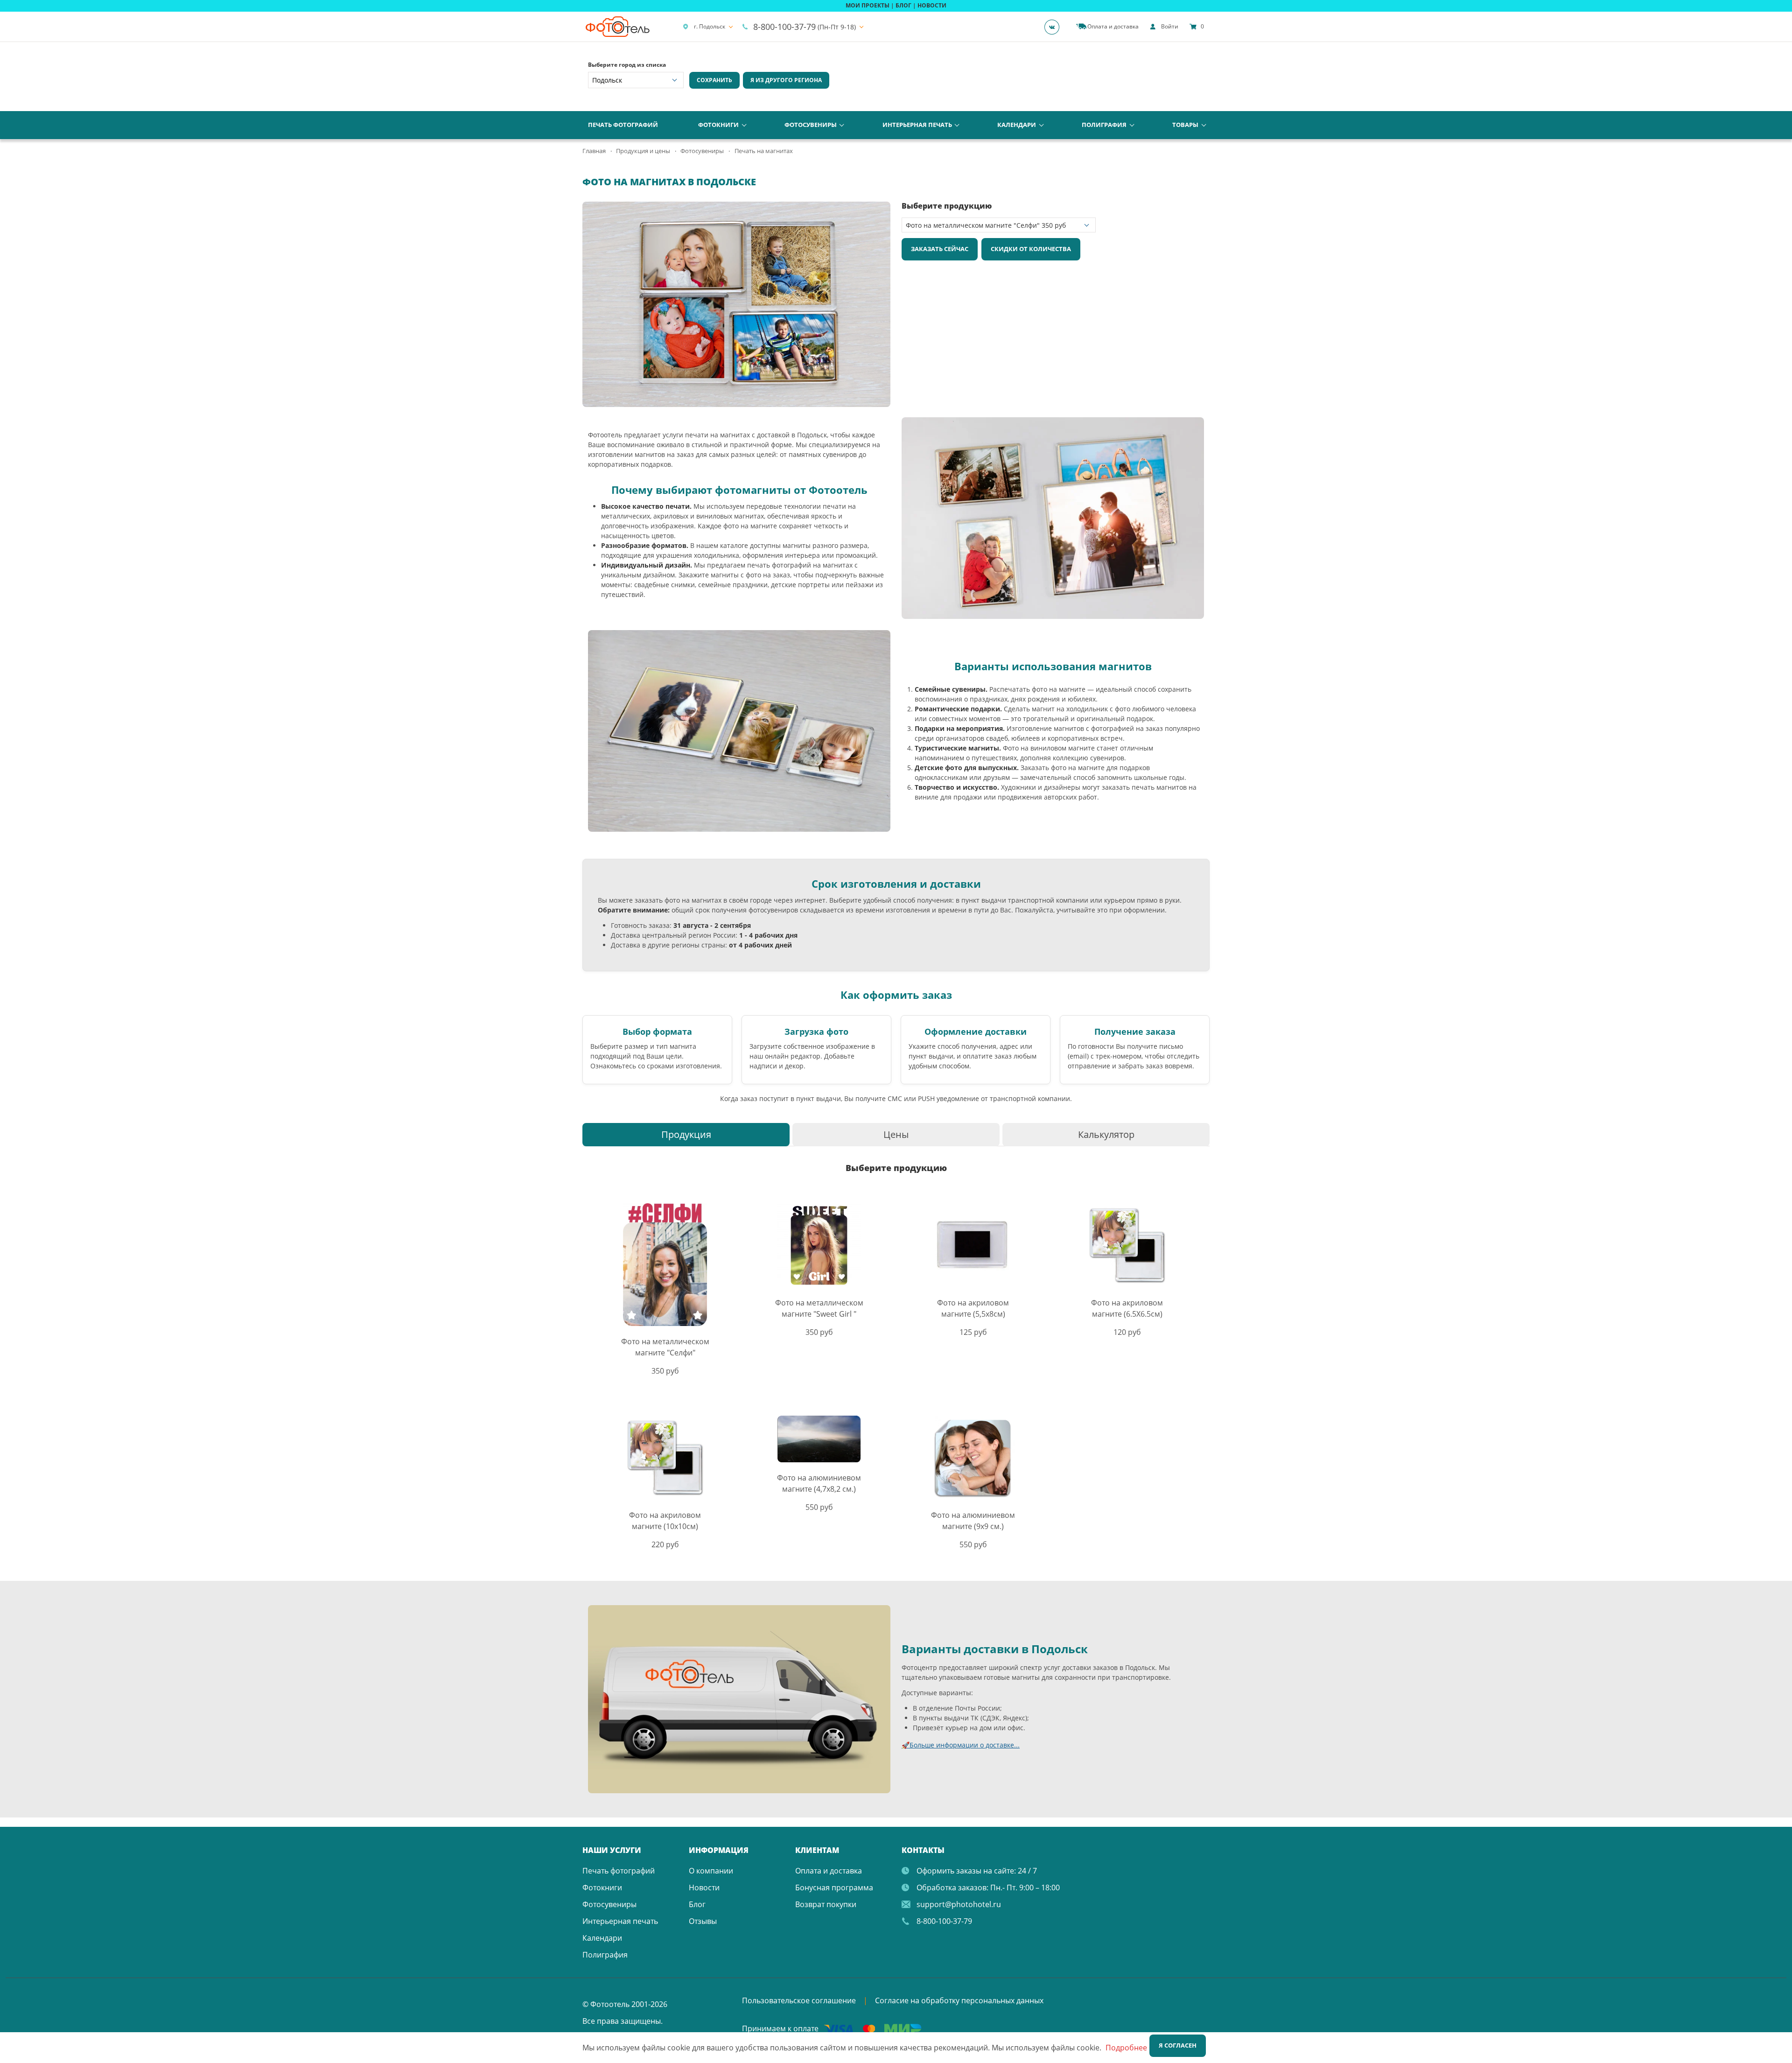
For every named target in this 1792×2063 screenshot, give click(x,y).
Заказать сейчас (940, 249)
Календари (1017, 125)
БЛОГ (903, 5)
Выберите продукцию (947, 206)
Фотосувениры (811, 125)
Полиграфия (1104, 125)
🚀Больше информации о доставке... (961, 1745)
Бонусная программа (834, 1888)
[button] (882, 210)
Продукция (686, 1134)
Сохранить (714, 80)
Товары (1185, 125)
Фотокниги (718, 125)
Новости (704, 1888)
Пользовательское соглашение (799, 2000)
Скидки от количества (1031, 249)
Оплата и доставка (829, 1871)
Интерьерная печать (917, 125)
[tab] (686, 1134)
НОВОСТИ (932, 5)
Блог (697, 1904)
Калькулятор (1106, 1134)
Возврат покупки (826, 1904)
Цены (896, 1134)
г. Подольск (710, 26)
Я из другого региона (786, 80)
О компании (711, 1871)
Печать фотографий (623, 125)
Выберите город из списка (627, 65)
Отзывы (703, 1921)
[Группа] (1055, 27)
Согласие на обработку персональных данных (959, 2000)
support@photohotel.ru (959, 1904)
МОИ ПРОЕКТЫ (868, 5)
